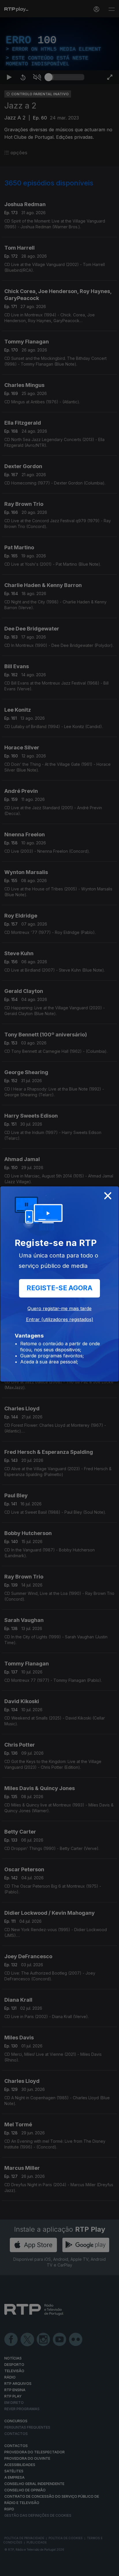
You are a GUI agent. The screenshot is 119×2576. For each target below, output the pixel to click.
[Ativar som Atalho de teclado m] (37, 2569)
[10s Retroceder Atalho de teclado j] (23, 2569)
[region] (59, 1288)
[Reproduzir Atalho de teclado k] (9, 2569)
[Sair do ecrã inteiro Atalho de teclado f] (110, 2569)
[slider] (66, 2569)
